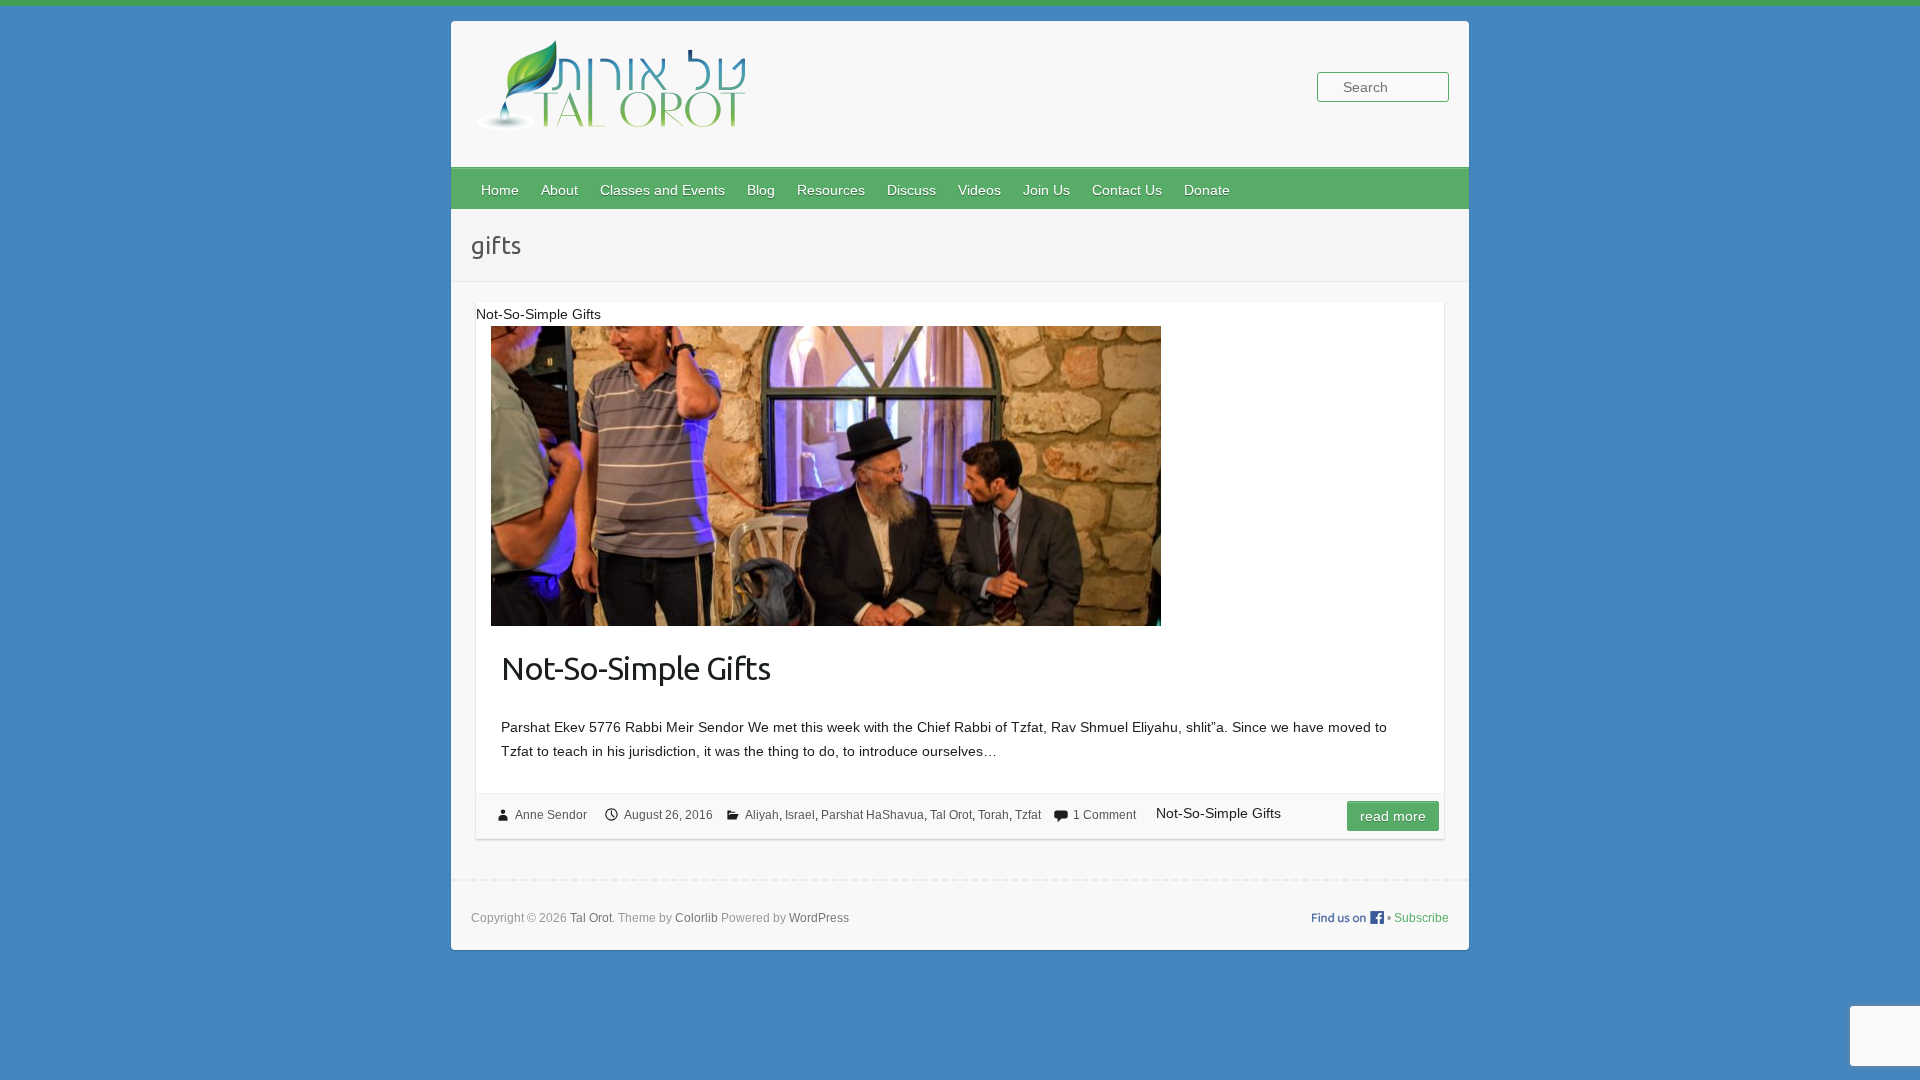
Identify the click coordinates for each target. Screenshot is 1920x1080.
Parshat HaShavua (872, 815)
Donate (1207, 190)
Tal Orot (951, 815)
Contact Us (1127, 190)
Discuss (911, 190)
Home (500, 190)
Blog (761, 190)
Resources (831, 190)
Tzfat (1028, 815)
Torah (993, 815)
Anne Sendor (551, 815)
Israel (800, 815)
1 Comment (1104, 815)
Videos (979, 190)
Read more (1393, 816)
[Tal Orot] (621, 96)
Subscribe (1421, 918)
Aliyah (762, 815)
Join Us (1046, 190)
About (559, 190)
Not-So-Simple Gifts (635, 668)
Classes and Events (662, 190)
